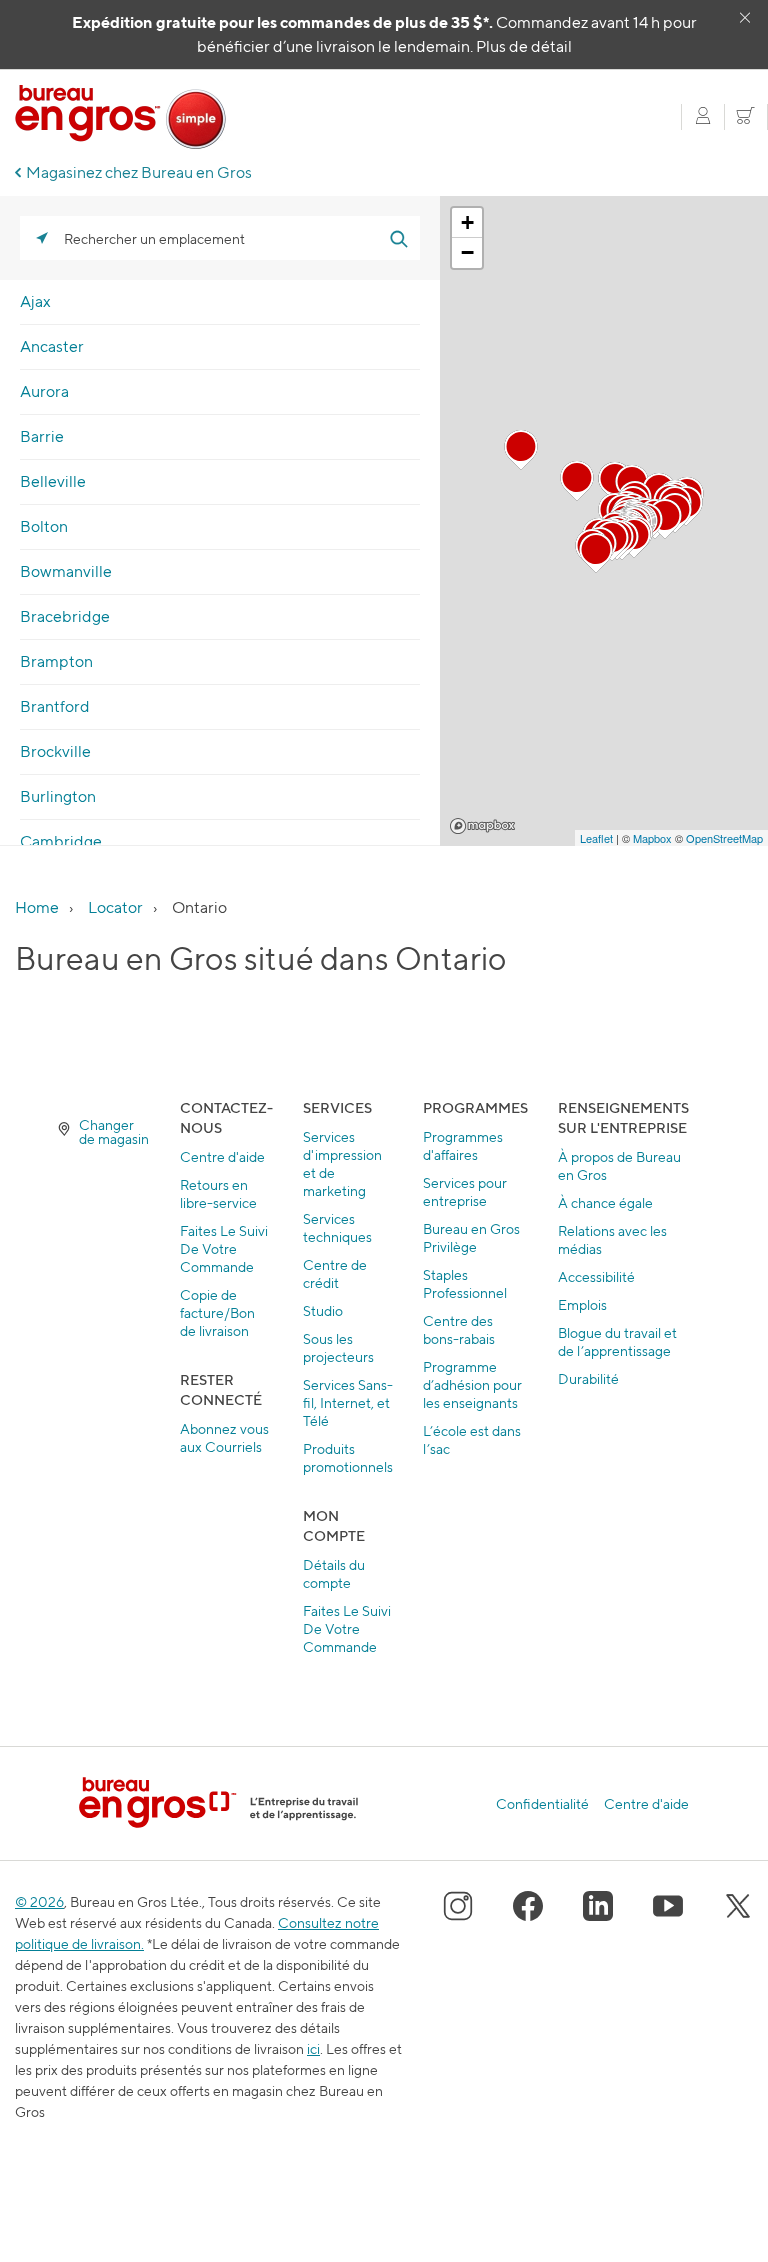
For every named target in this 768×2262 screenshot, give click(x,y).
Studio (323, 1310)
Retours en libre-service (218, 1193)
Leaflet (596, 838)
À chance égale (605, 1202)
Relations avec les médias (612, 1239)
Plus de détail (524, 46)
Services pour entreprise (465, 1191)
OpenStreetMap (724, 838)
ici (313, 2048)
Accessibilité (596, 1276)
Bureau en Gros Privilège (471, 1237)
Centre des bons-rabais (459, 1329)
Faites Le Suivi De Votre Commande (224, 1248)
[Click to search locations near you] (42, 238)
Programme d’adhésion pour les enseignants (472, 1384)
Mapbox (482, 826)
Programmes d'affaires (463, 1145)
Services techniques (337, 1227)
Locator (115, 907)
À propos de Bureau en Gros (619, 1165)
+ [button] (467, 222)
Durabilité (588, 1378)
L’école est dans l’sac (472, 1439)
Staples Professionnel (465, 1283)
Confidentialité (542, 1804)
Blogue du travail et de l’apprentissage (617, 1341)
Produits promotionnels (348, 1457)
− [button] (467, 252)
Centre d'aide (222, 1156)
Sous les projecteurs (338, 1347)
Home (37, 907)
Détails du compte (334, 1573)
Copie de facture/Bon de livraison (217, 1312)
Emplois (582, 1304)
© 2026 (39, 1901)
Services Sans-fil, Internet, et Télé (348, 1402)
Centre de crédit (335, 1273)
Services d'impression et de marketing (342, 1163)
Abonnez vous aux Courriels (224, 1437)
